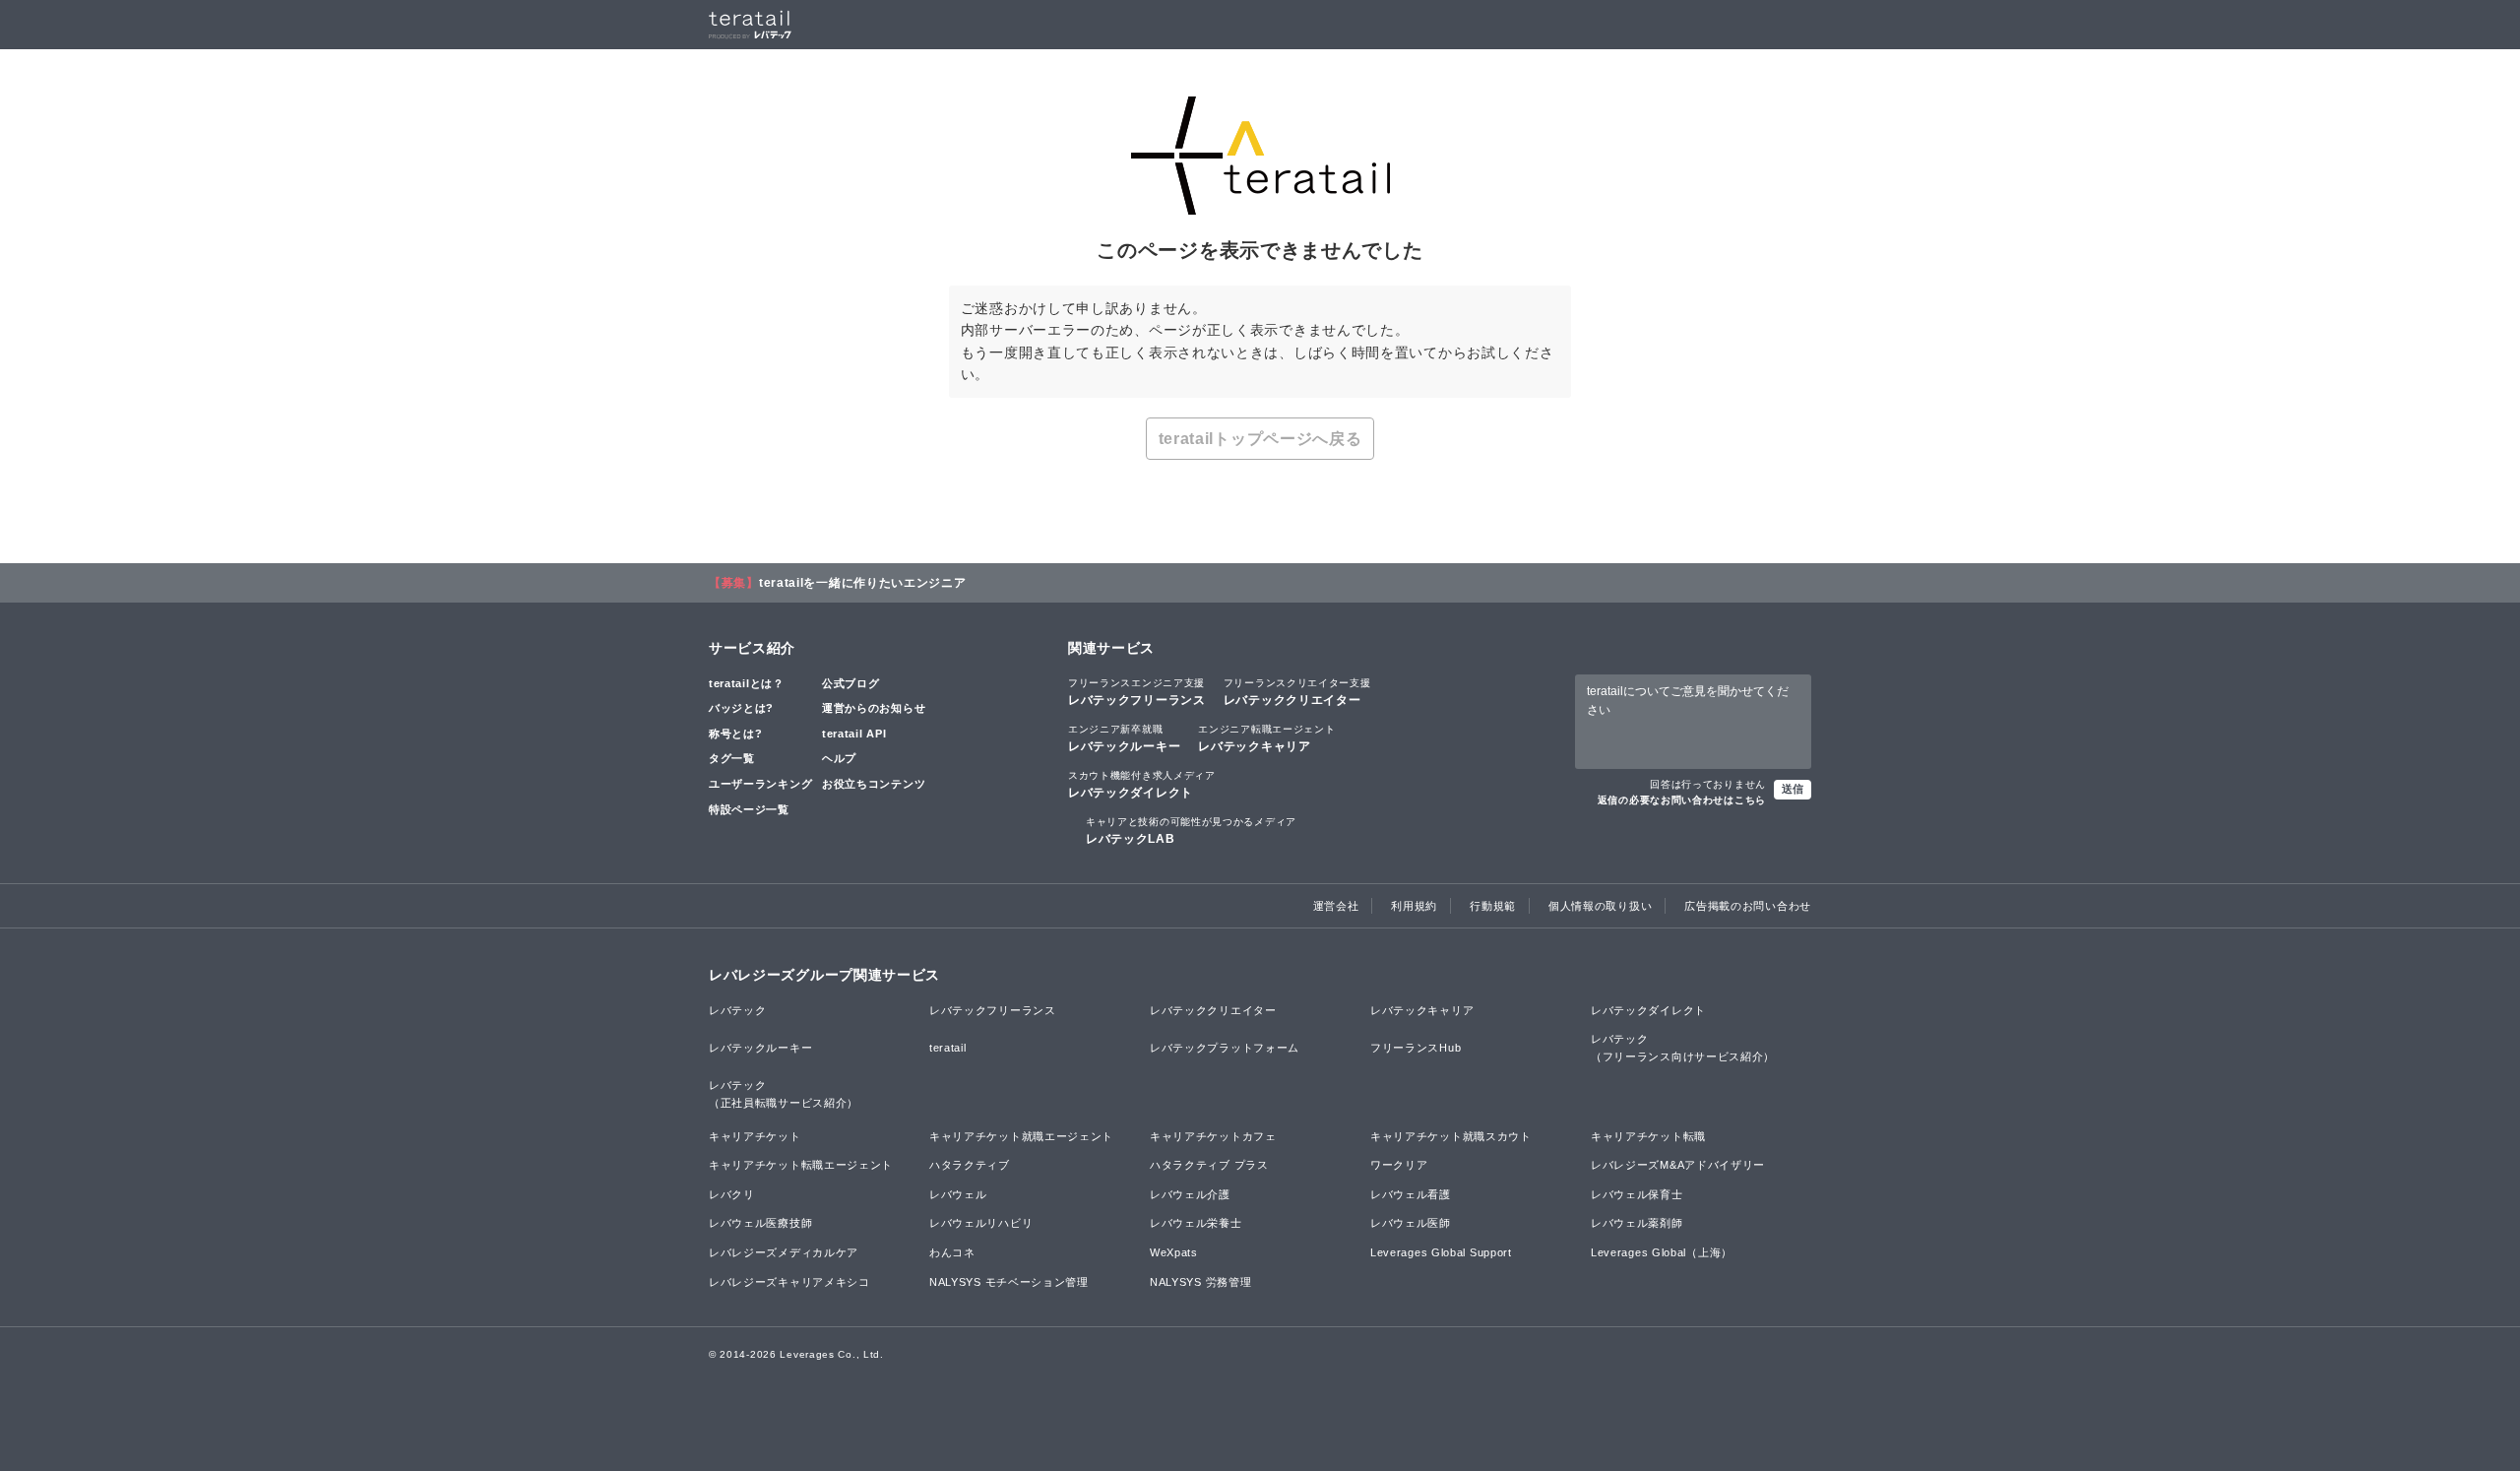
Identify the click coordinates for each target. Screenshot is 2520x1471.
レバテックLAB (1191, 831)
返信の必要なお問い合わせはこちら (1682, 800)
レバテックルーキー (1124, 738)
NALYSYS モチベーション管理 (1009, 1282)
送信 (1793, 789)
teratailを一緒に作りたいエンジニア (863, 583)
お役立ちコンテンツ (874, 784)
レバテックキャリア (1266, 738)
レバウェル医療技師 (760, 1223)
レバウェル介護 (1190, 1194)
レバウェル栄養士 (1196, 1223)
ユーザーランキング (760, 784)
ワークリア (1399, 1165)
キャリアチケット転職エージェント (801, 1165)
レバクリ (732, 1194)
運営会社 (1336, 906)
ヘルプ (839, 758)
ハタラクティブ (970, 1165)
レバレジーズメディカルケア (784, 1252)
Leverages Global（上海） (1662, 1252)
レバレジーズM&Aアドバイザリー (1678, 1165)
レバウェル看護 (1411, 1194)
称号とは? (736, 734)
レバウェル (958, 1194)
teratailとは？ (747, 683)
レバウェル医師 (1411, 1223)
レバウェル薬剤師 (1637, 1223)
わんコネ (952, 1252)
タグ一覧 (732, 758)
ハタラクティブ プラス (1209, 1165)
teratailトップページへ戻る (1260, 439)
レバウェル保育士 (1637, 1194)
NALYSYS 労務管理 (1200, 1282)
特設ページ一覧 (749, 809)
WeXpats (1174, 1252)
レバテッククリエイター (1297, 692)
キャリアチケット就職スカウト (1451, 1136)
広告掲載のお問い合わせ (1748, 906)
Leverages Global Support (1441, 1252)
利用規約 (1414, 906)
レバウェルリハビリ (981, 1223)
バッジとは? (741, 708)
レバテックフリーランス (1137, 692)
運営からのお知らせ (874, 708)
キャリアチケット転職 (1648, 1136)
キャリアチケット (755, 1136)
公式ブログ (851, 683)
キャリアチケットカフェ (1213, 1136)
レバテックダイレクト (1142, 785)
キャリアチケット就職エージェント (1021, 1136)
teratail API (854, 734)
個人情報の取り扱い (1600, 906)
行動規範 (1493, 906)
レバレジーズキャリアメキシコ (789, 1282)
